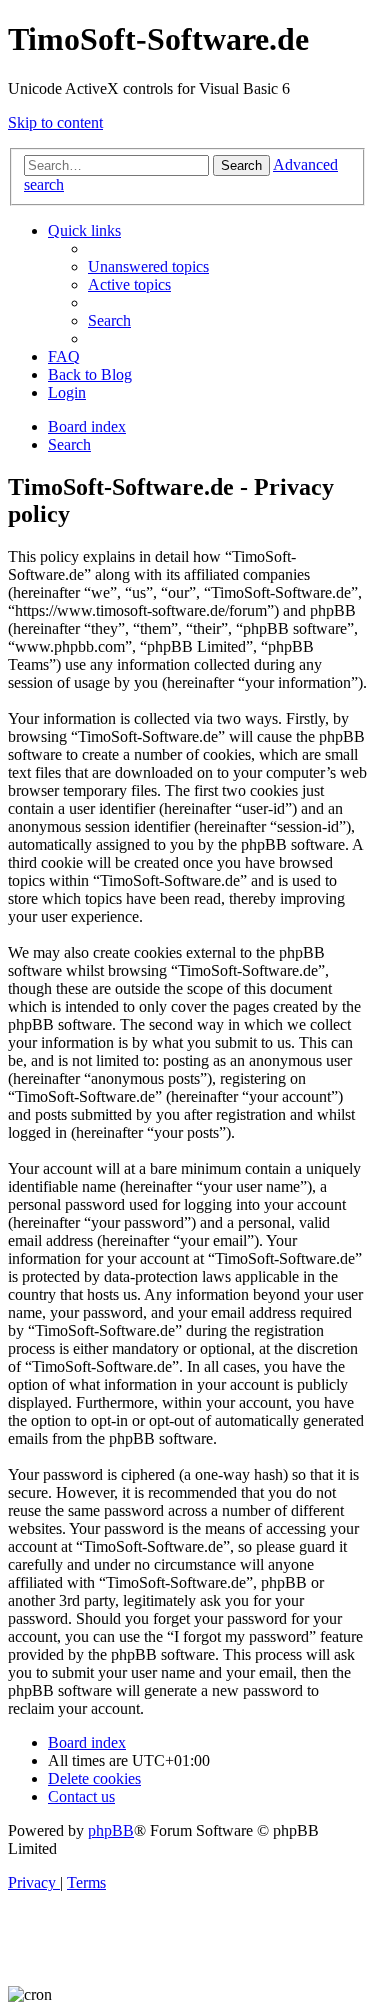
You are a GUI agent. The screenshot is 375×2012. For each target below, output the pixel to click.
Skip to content (55, 122)
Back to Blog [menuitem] (90, 374)
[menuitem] (148, 266)
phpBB (111, 1830)
